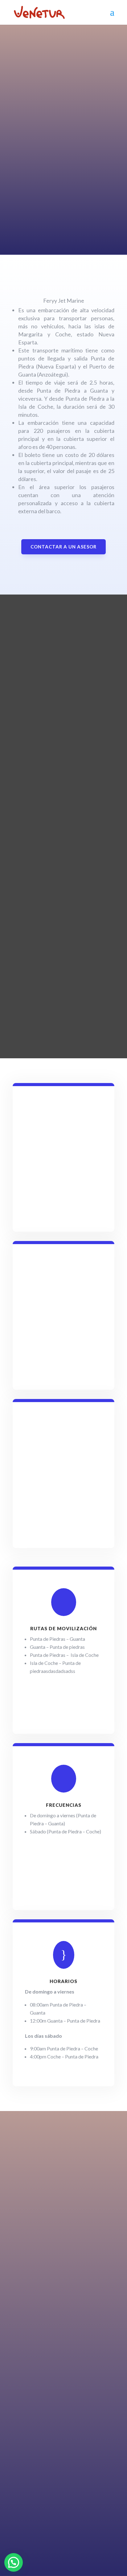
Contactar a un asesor (63, 547)
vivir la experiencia (53, 103)
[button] (14, 2562)
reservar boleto (64, 2228)
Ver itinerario (34, 226)
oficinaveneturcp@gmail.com (94, 2471)
